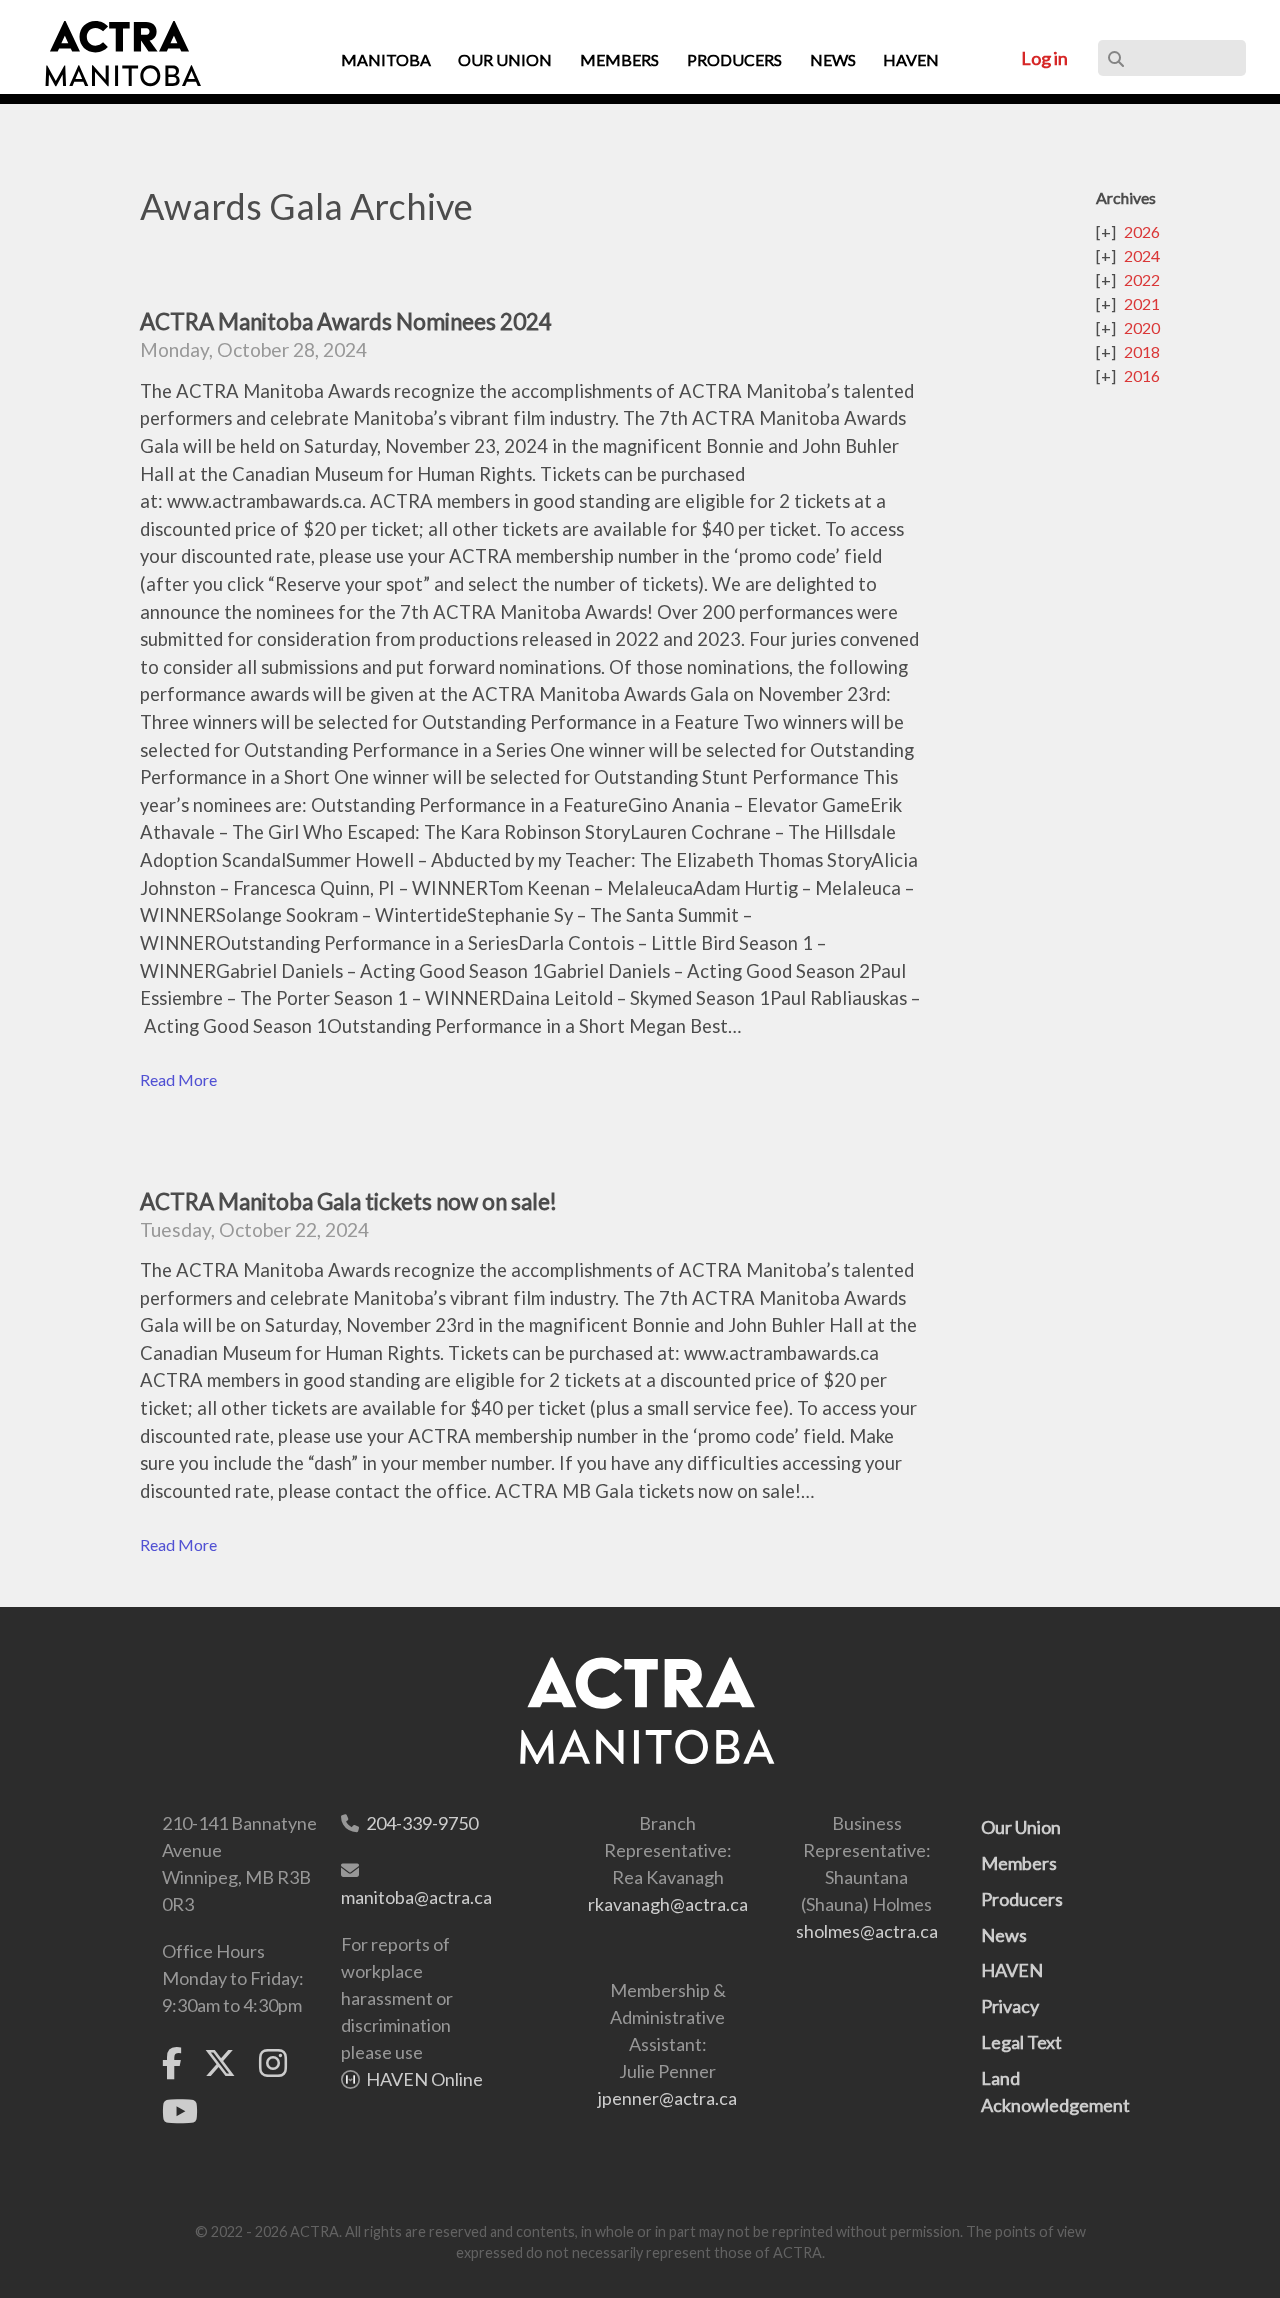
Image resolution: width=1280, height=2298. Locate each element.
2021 (1142, 303)
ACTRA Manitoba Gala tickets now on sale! (348, 1201)
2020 (1142, 327)
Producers (1022, 1899)
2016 (1142, 375)
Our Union (1021, 1827)
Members (1019, 1863)
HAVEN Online (424, 2079)
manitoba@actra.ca (416, 1897)
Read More (178, 1079)
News (1004, 1935)
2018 (1142, 351)
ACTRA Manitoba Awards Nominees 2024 (346, 321)
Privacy (1010, 2006)
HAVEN (1012, 1970)
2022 (1142, 279)
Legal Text (1021, 2042)
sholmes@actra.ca (867, 1931)
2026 (1142, 231)
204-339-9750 (422, 1823)
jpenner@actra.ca (667, 2098)
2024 (1142, 255)
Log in (1044, 58)
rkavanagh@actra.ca (668, 1904)
